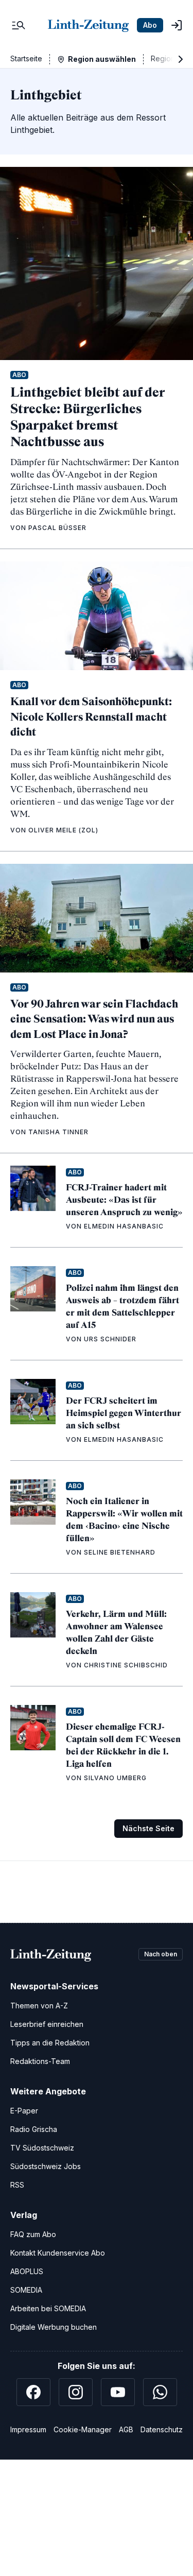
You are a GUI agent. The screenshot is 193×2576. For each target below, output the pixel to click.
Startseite (26, 58)
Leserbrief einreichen (47, 2024)
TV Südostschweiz (42, 2148)
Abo (150, 25)
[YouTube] (118, 2392)
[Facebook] (33, 2392)
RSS (17, 2185)
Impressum (28, 2429)
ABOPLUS (27, 2271)
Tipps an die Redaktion (50, 2043)
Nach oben (161, 1954)
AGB (126, 2429)
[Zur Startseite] (88, 25)
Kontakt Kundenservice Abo (58, 2253)
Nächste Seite (148, 1828)
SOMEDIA (26, 2290)
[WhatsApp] (160, 2392)
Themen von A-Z (39, 2006)
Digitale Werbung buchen (54, 2327)
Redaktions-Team (40, 2061)
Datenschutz (162, 2429)
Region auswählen (102, 59)
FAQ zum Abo (33, 2234)
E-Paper (24, 2111)
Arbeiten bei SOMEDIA (48, 2308)
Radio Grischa (34, 2129)
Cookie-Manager (83, 2429)
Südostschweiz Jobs (46, 2166)
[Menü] (19, 25)
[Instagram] (76, 2392)
